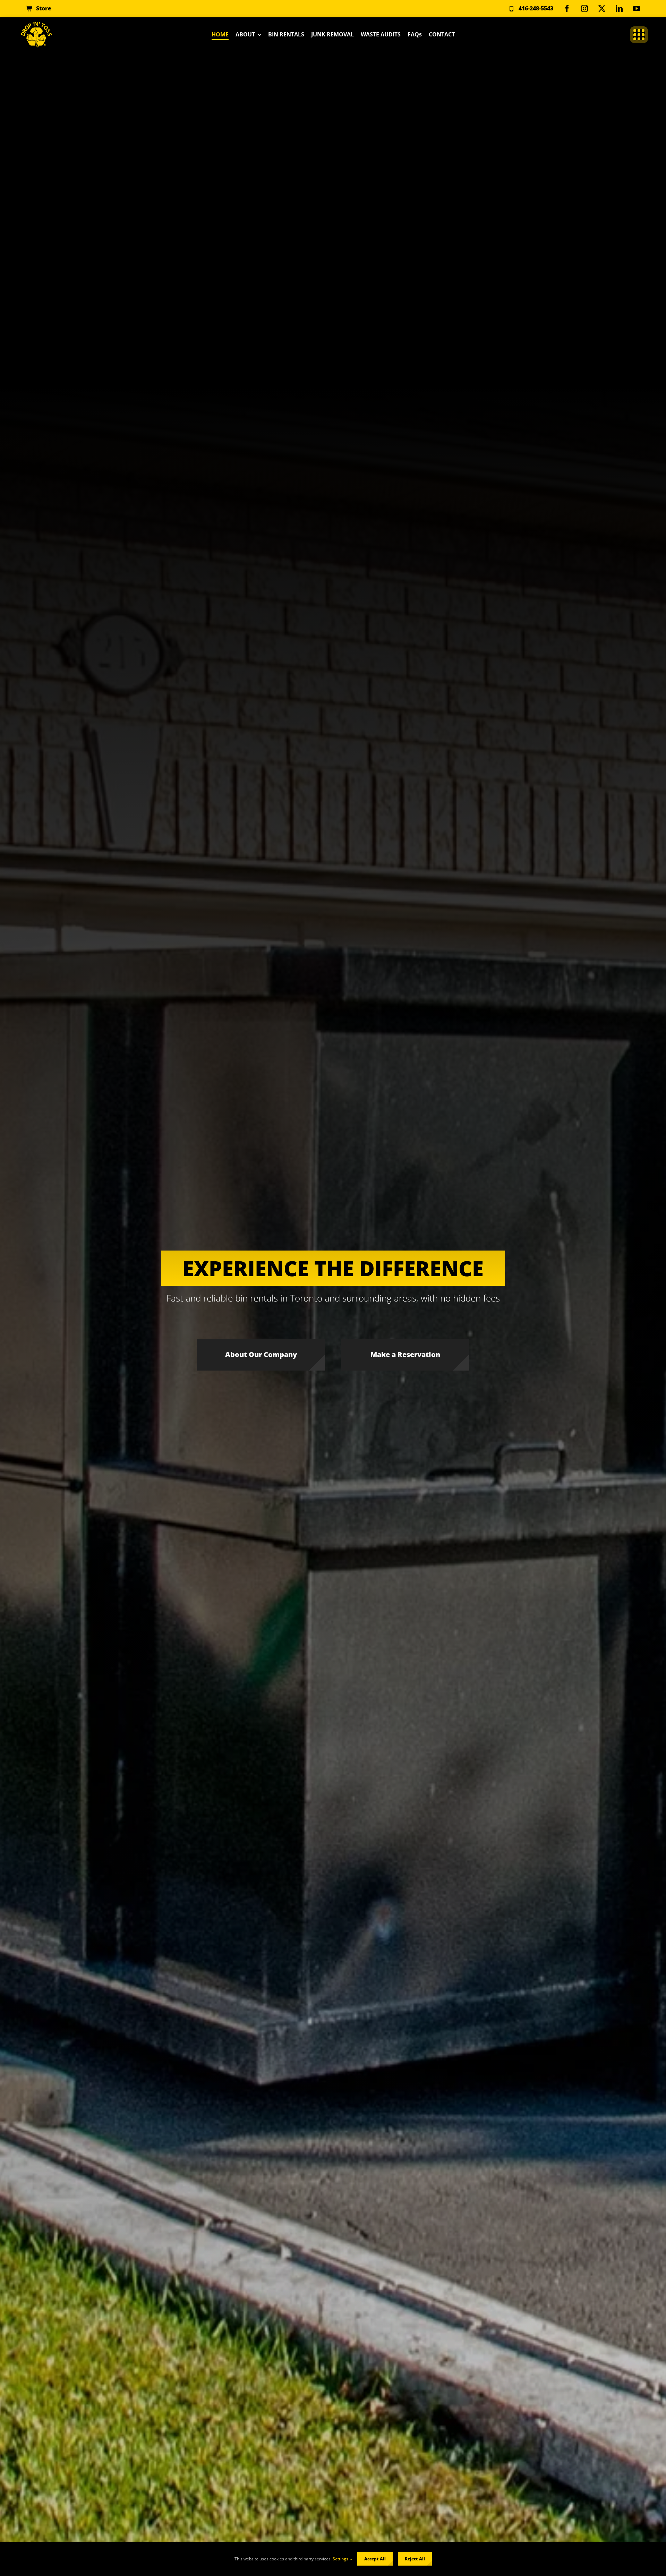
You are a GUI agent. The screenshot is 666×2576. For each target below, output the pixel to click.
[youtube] (637, 9)
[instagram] (584, 9)
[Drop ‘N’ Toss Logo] (36, 25)
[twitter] (602, 9)
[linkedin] (619, 9)
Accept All (375, 2559)
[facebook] (567, 9)
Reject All (415, 2559)
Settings (341, 2559)
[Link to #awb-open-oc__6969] (639, 35)
